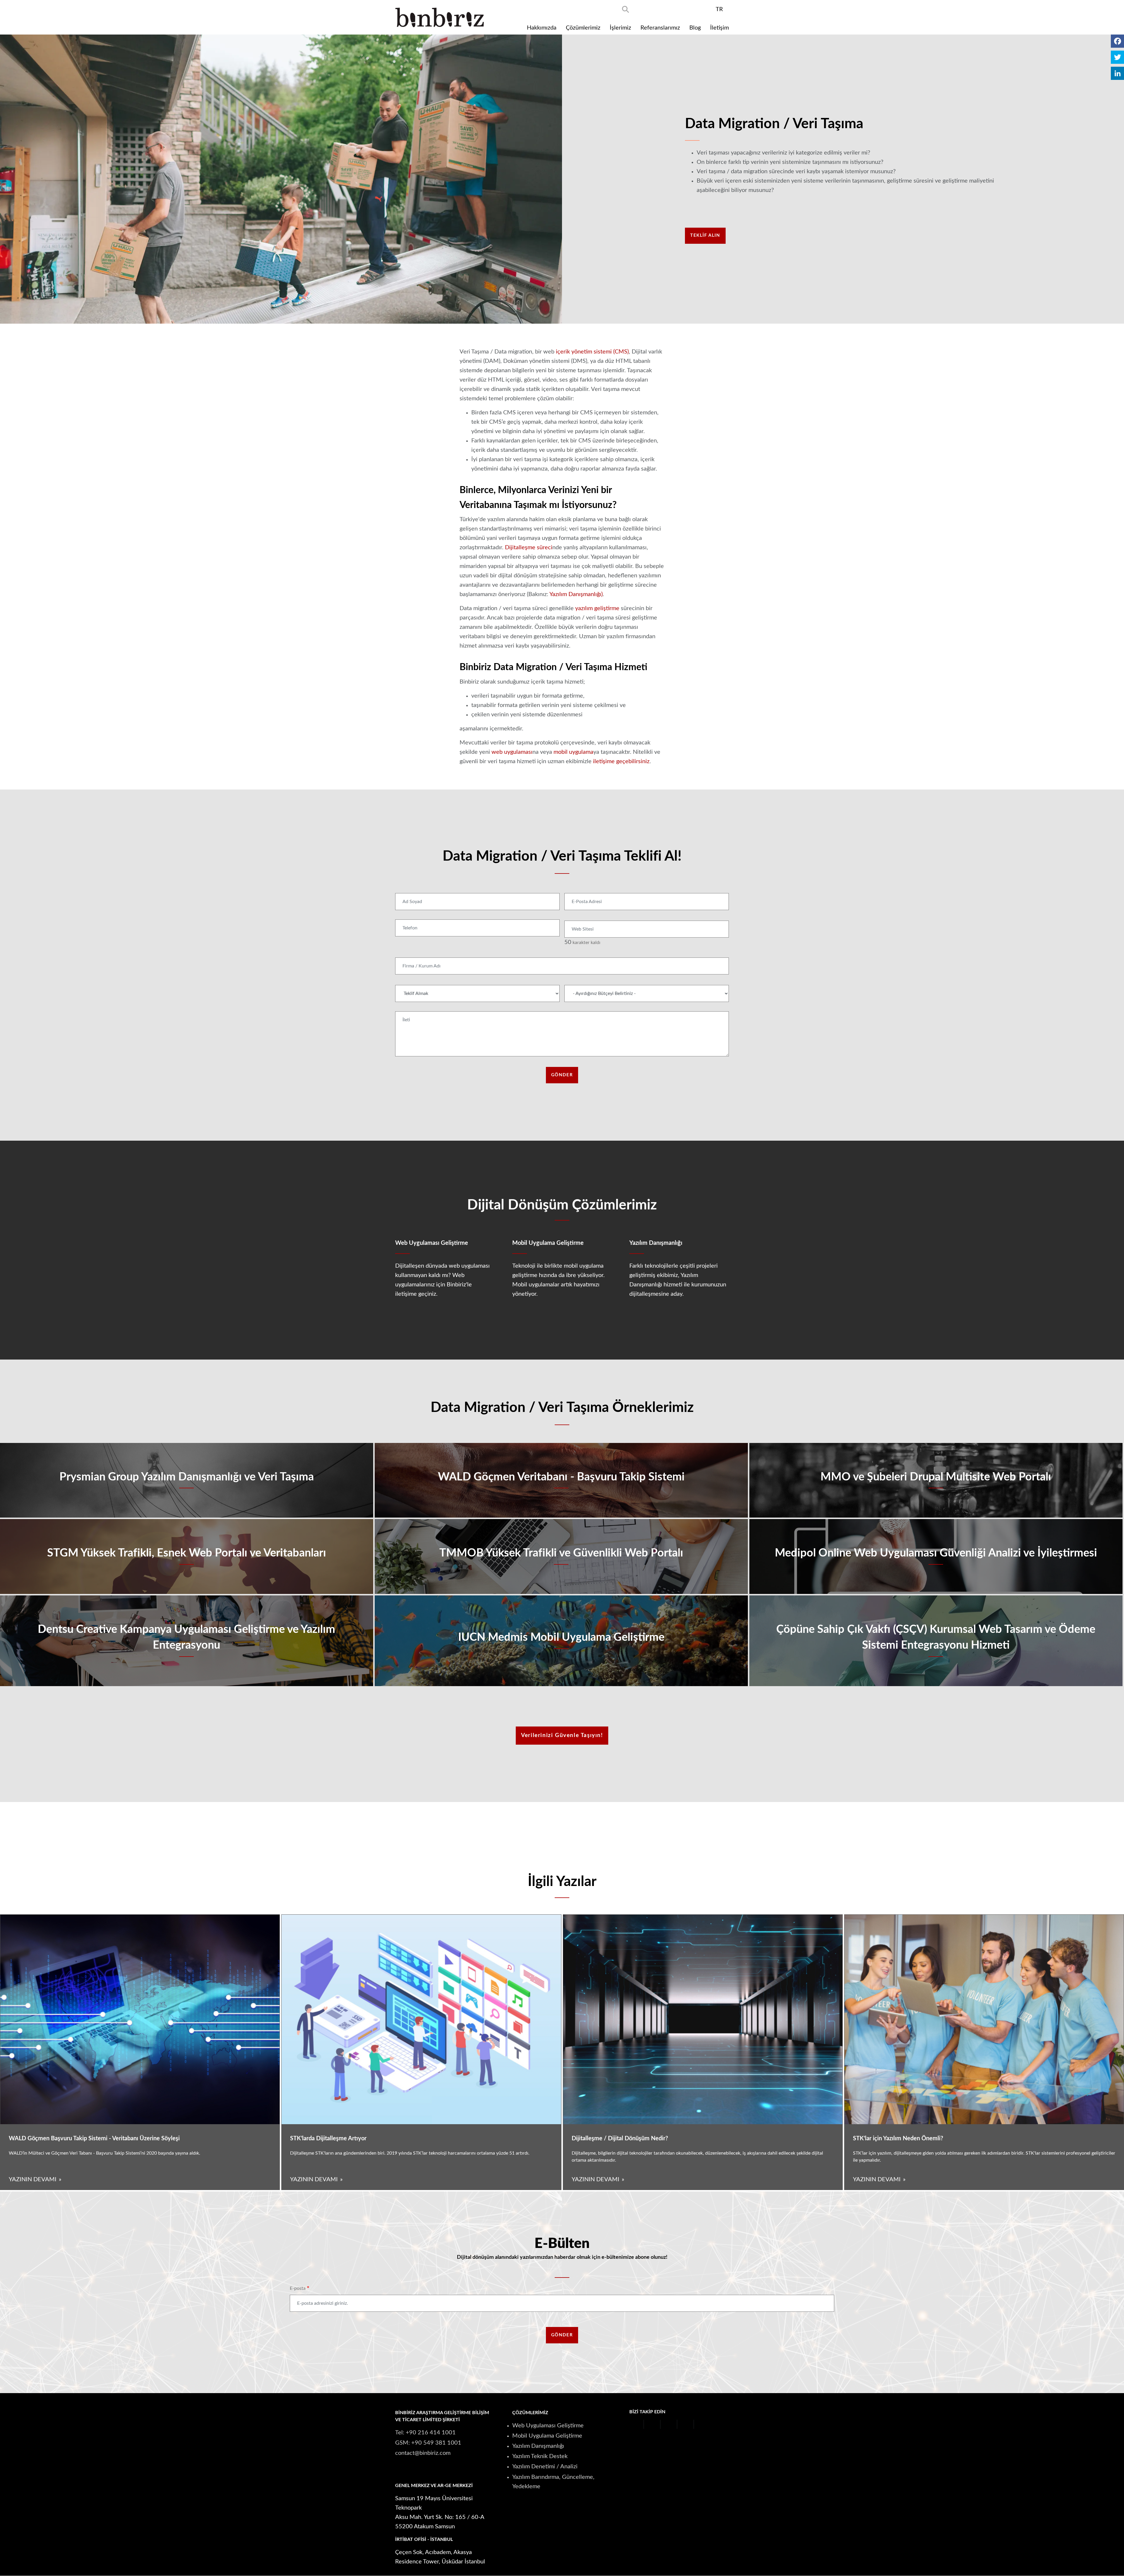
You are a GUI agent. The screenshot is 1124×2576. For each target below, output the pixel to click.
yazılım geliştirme (597, 608)
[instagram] (690, 9)
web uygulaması (512, 752)
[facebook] (642, 9)
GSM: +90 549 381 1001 (428, 2443)
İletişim (719, 28)
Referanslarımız (660, 28)
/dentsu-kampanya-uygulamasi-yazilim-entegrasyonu (187, 1641)
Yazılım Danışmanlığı (538, 2446)
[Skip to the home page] (440, 17)
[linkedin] (705, 9)
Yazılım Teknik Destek (540, 2456)
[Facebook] (1117, 41)
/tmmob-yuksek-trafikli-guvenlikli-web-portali (561, 1556)
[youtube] (674, 9)
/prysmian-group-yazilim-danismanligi (187, 1480)
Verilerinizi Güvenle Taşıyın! (562, 1735)
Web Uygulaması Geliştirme (548, 2426)
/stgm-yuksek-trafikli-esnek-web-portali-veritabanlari (187, 1556)
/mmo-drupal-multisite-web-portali (936, 1480)
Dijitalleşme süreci (529, 548)
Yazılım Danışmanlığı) (576, 594)
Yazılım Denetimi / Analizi (545, 2467)
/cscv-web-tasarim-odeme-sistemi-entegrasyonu (936, 1641)
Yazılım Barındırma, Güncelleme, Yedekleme (553, 2482)
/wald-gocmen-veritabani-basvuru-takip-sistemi (561, 1480)
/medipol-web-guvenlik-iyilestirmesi (936, 1556)
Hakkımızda (542, 28)
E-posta (298, 2288)
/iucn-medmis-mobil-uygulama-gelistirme (561, 1641)
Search (626, 9)
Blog (695, 28)
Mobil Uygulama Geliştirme (547, 2436)
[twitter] (658, 9)
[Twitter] (1117, 57)
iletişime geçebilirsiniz (621, 761)
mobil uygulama (573, 752)
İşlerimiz (620, 28)
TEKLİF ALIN (705, 235)
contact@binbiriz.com (423, 2453)
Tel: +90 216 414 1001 (425, 2433)
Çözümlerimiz (583, 28)
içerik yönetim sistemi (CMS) (592, 352)
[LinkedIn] (1117, 73)
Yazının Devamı (33, 2179)
